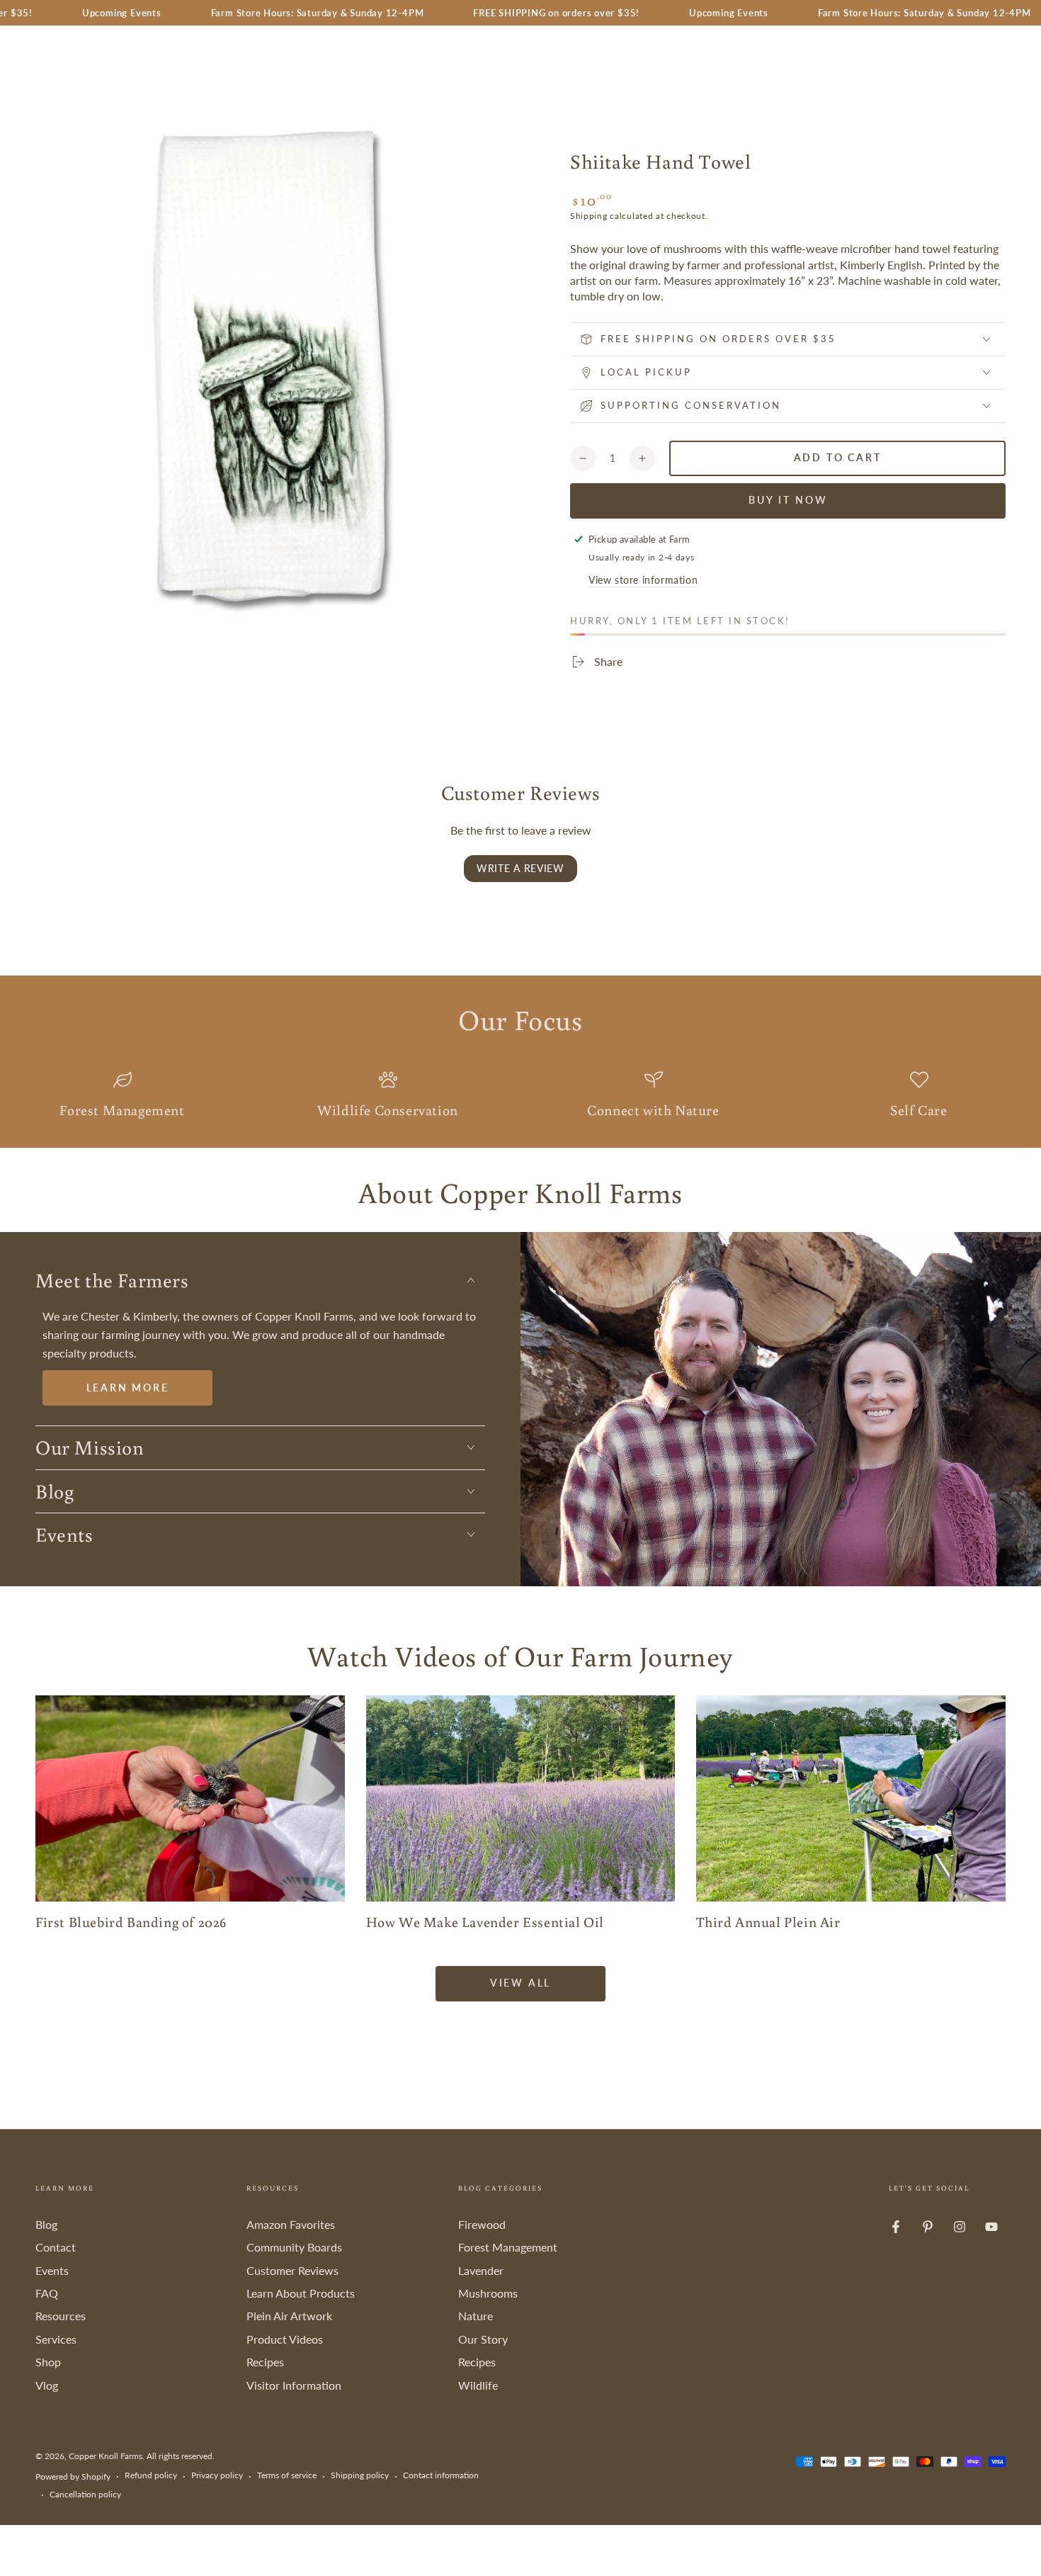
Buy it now (788, 500)
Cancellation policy (85, 2494)
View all (520, 1983)
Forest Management (508, 2247)
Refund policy (151, 2475)
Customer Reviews (292, 2270)
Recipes (265, 2362)
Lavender (481, 2270)
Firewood (482, 2224)
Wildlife (478, 2385)
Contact (56, 2247)
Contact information (441, 2475)
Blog (46, 2224)
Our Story (483, 2339)
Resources (61, 2316)
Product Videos (285, 2339)
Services (56, 2339)
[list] (520, 1096)
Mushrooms (488, 2293)
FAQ (47, 2293)
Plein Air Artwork (289, 2316)
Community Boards (294, 2247)
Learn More (128, 1388)
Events (52, 2270)
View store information (643, 580)
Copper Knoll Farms (106, 2456)
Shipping (589, 216)
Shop (48, 2362)
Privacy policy (217, 2475)
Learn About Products (301, 2293)
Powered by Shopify (73, 2476)
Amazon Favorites (291, 2224)
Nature (476, 2316)
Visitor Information (294, 2385)
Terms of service (287, 2475)
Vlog (47, 2385)
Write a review (520, 868)
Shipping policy (360, 2475)
